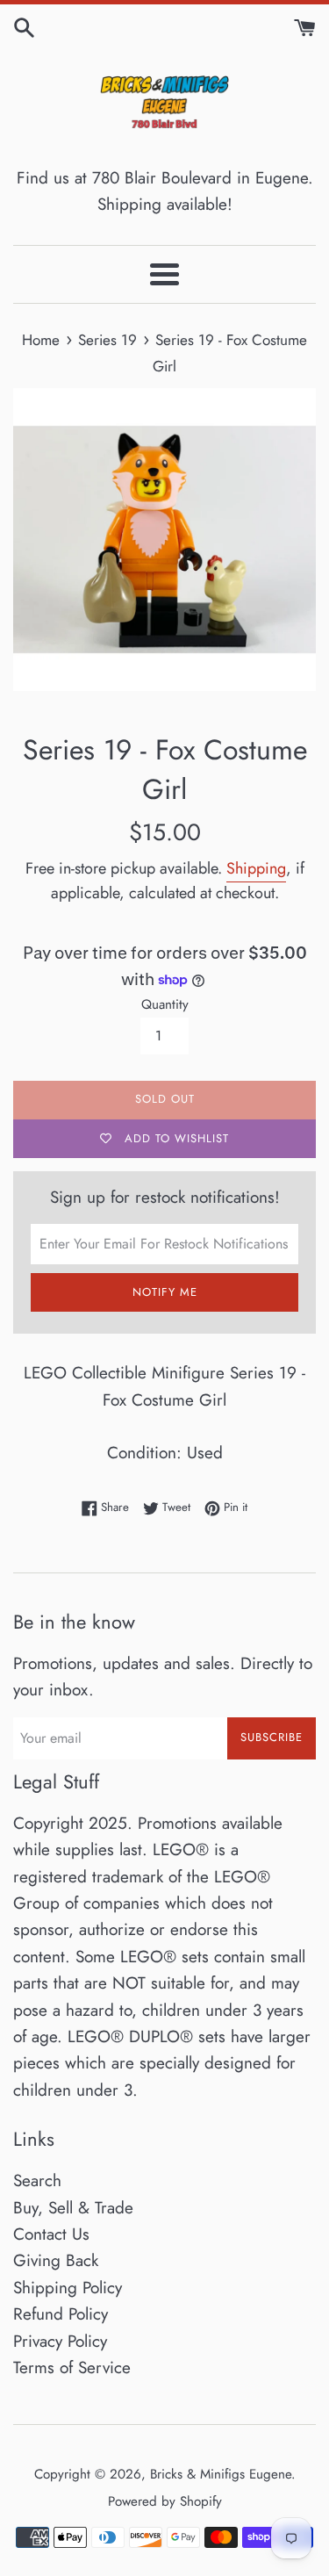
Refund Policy (61, 2314)
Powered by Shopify (165, 2501)
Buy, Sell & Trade (73, 2208)
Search (37, 2180)
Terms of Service (72, 2367)
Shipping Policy (68, 2288)
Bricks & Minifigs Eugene (221, 2474)
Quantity (165, 1004)
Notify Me (165, 1292)
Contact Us (51, 2234)
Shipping (256, 868)
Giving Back (56, 2260)
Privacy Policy (60, 2341)
